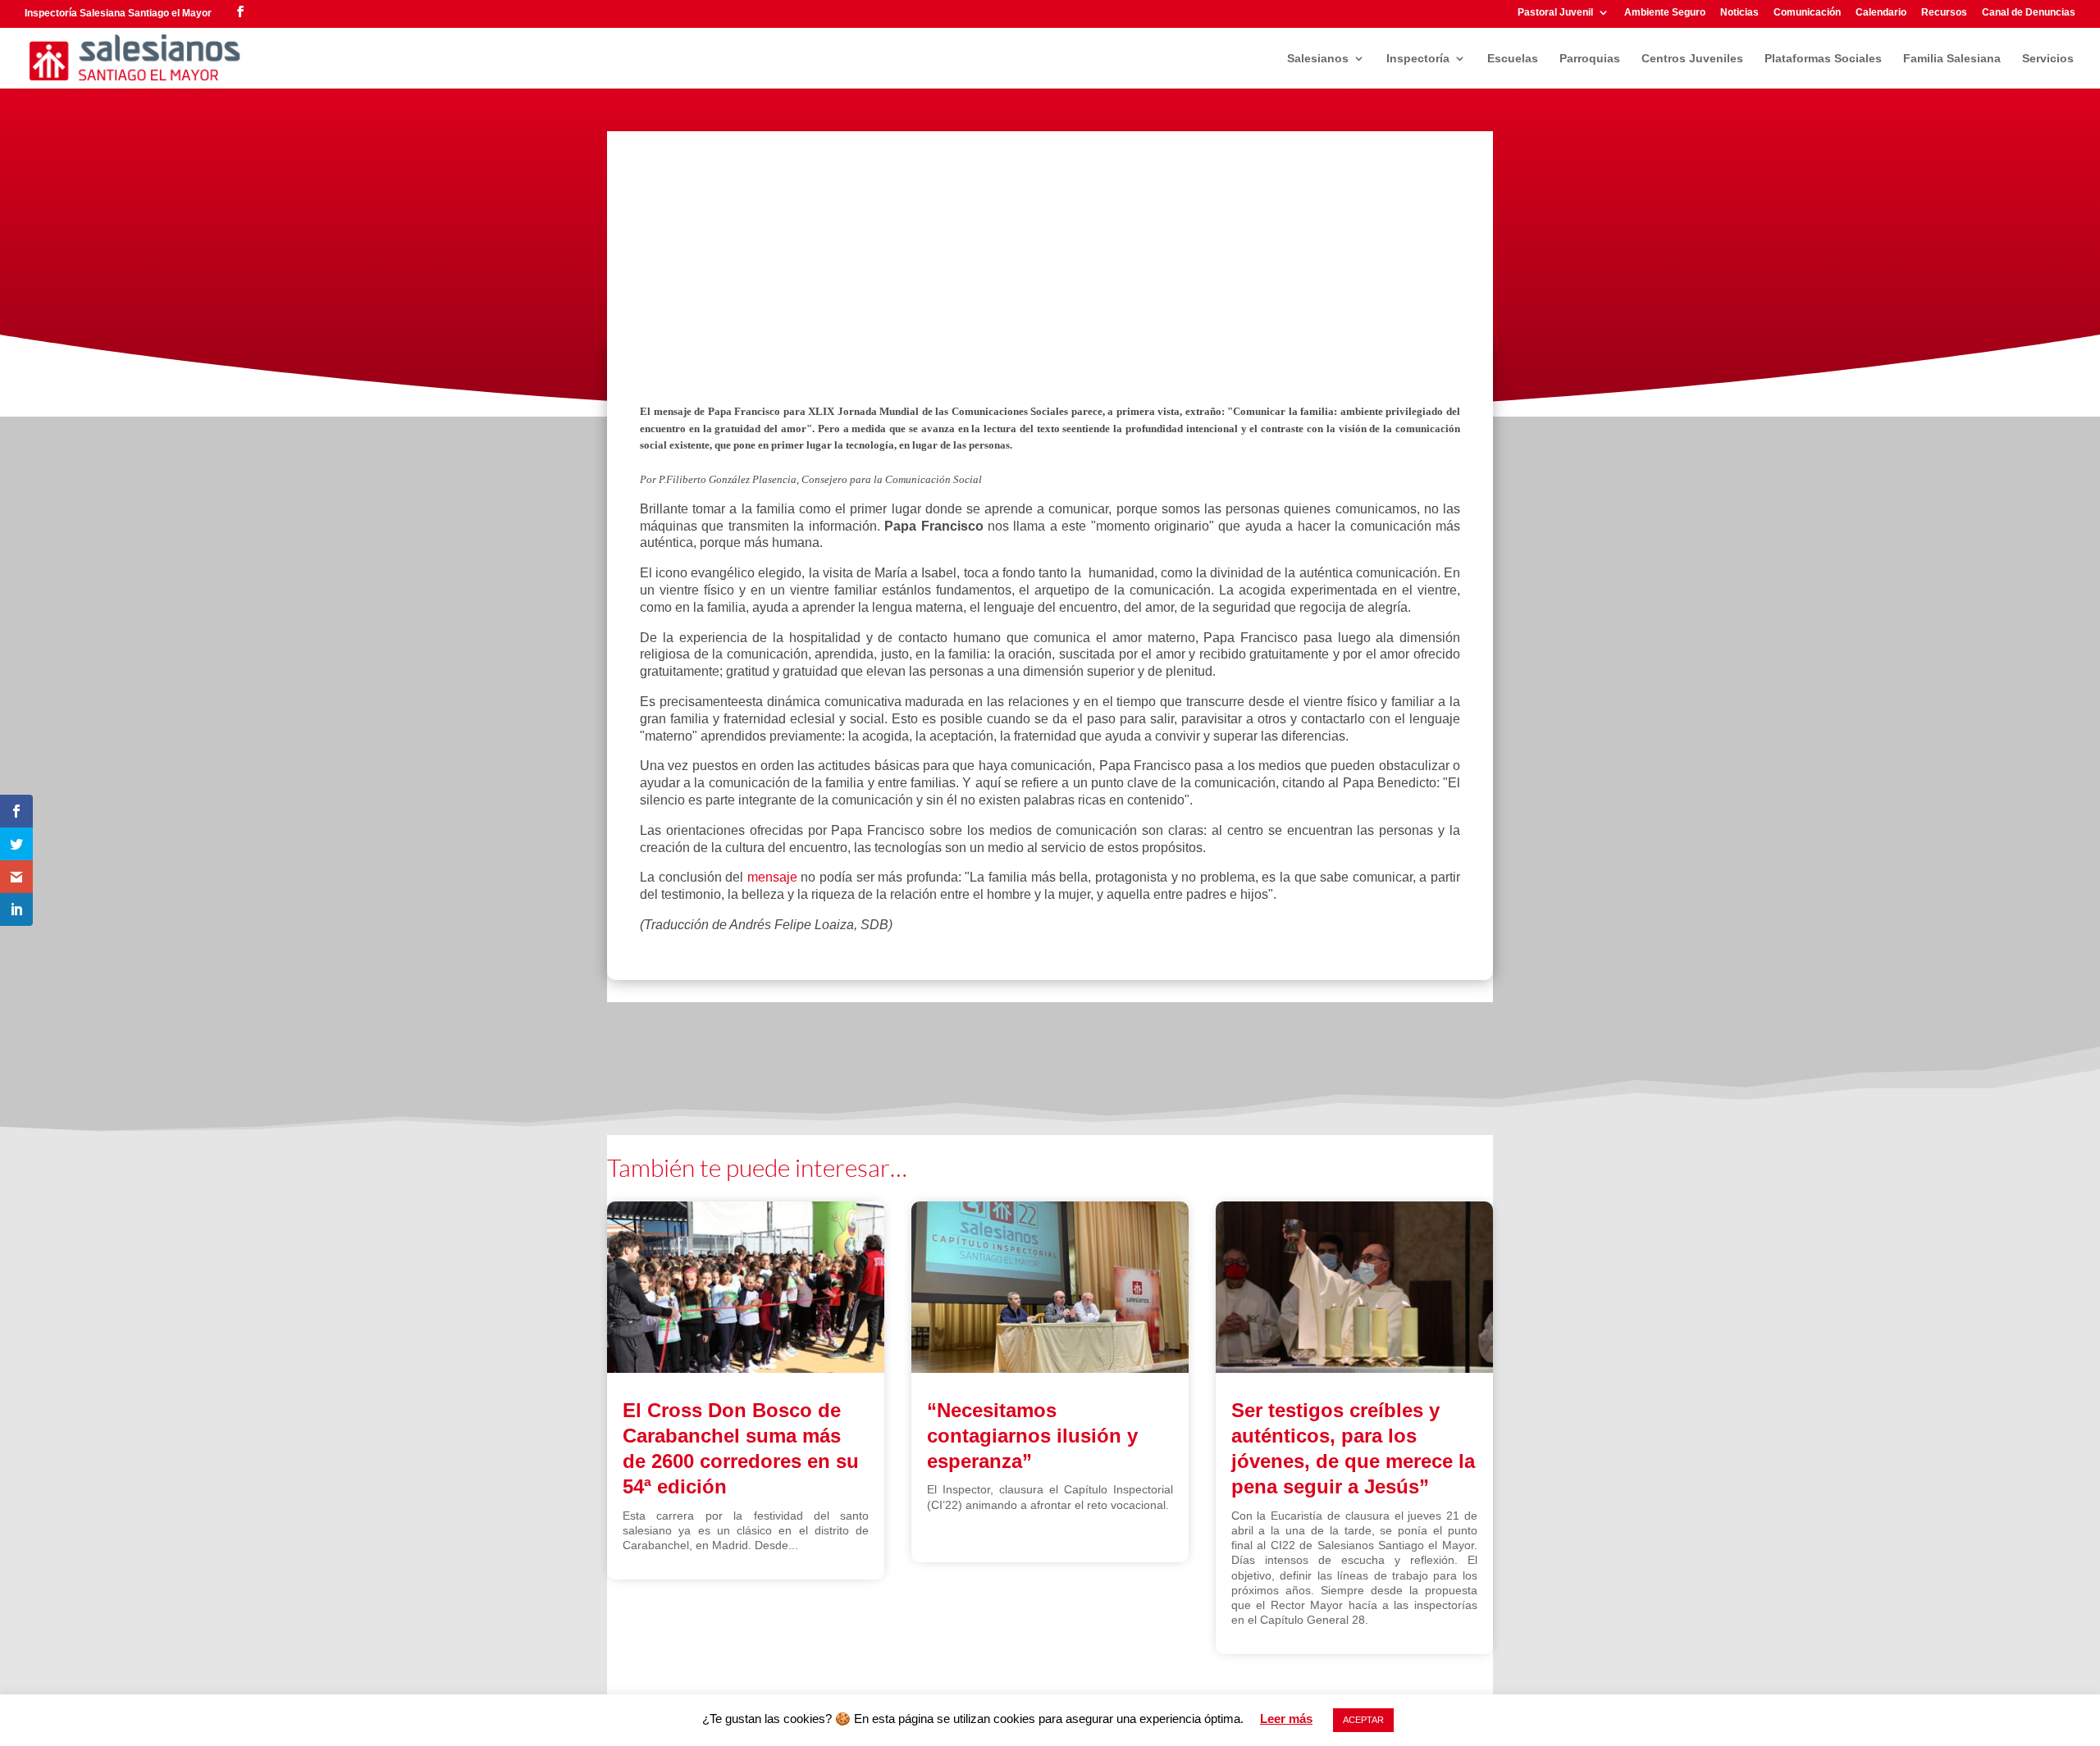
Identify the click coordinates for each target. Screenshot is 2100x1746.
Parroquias (1590, 59)
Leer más (1286, 1719)
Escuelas (1513, 59)
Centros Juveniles (1692, 59)
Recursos (1944, 13)
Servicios (2048, 59)
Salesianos (1318, 59)
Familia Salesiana (1952, 59)
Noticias (1739, 13)
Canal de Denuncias (2029, 13)
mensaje (772, 877)
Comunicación (1807, 13)
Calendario (1881, 13)
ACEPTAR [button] (1363, 1720)
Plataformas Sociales (1823, 59)
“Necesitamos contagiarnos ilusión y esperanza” (1032, 1436)
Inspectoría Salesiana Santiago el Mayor (118, 13)
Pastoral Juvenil (1555, 13)
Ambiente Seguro (1665, 13)
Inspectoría (1418, 59)
